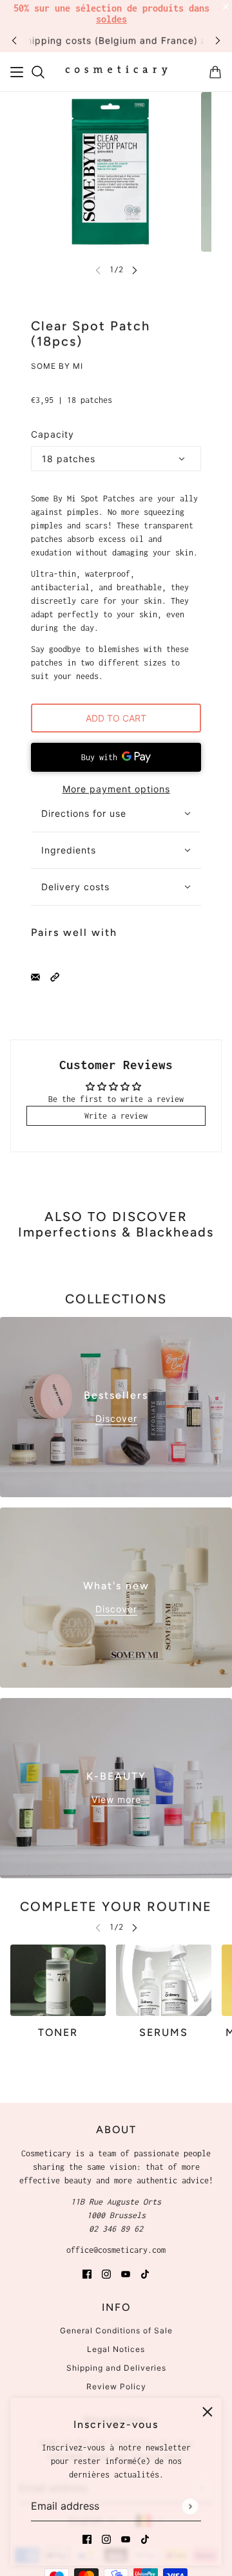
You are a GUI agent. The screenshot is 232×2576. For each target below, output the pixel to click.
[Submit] (190, 2506)
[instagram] (106, 2538)
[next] (218, 40)
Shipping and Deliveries (116, 2368)
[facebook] (87, 2538)
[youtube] (126, 2538)
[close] (208, 2412)
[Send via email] (35, 976)
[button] (55, 976)
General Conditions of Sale (116, 2330)
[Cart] (215, 72)
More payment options (116, 789)
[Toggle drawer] (17, 72)
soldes (111, 19)
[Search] (38, 72)
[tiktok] (145, 2538)
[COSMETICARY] (116, 72)
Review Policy (116, 2386)
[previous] (14, 40)
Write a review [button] (116, 1116)
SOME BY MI (57, 366)
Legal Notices (116, 2349)
